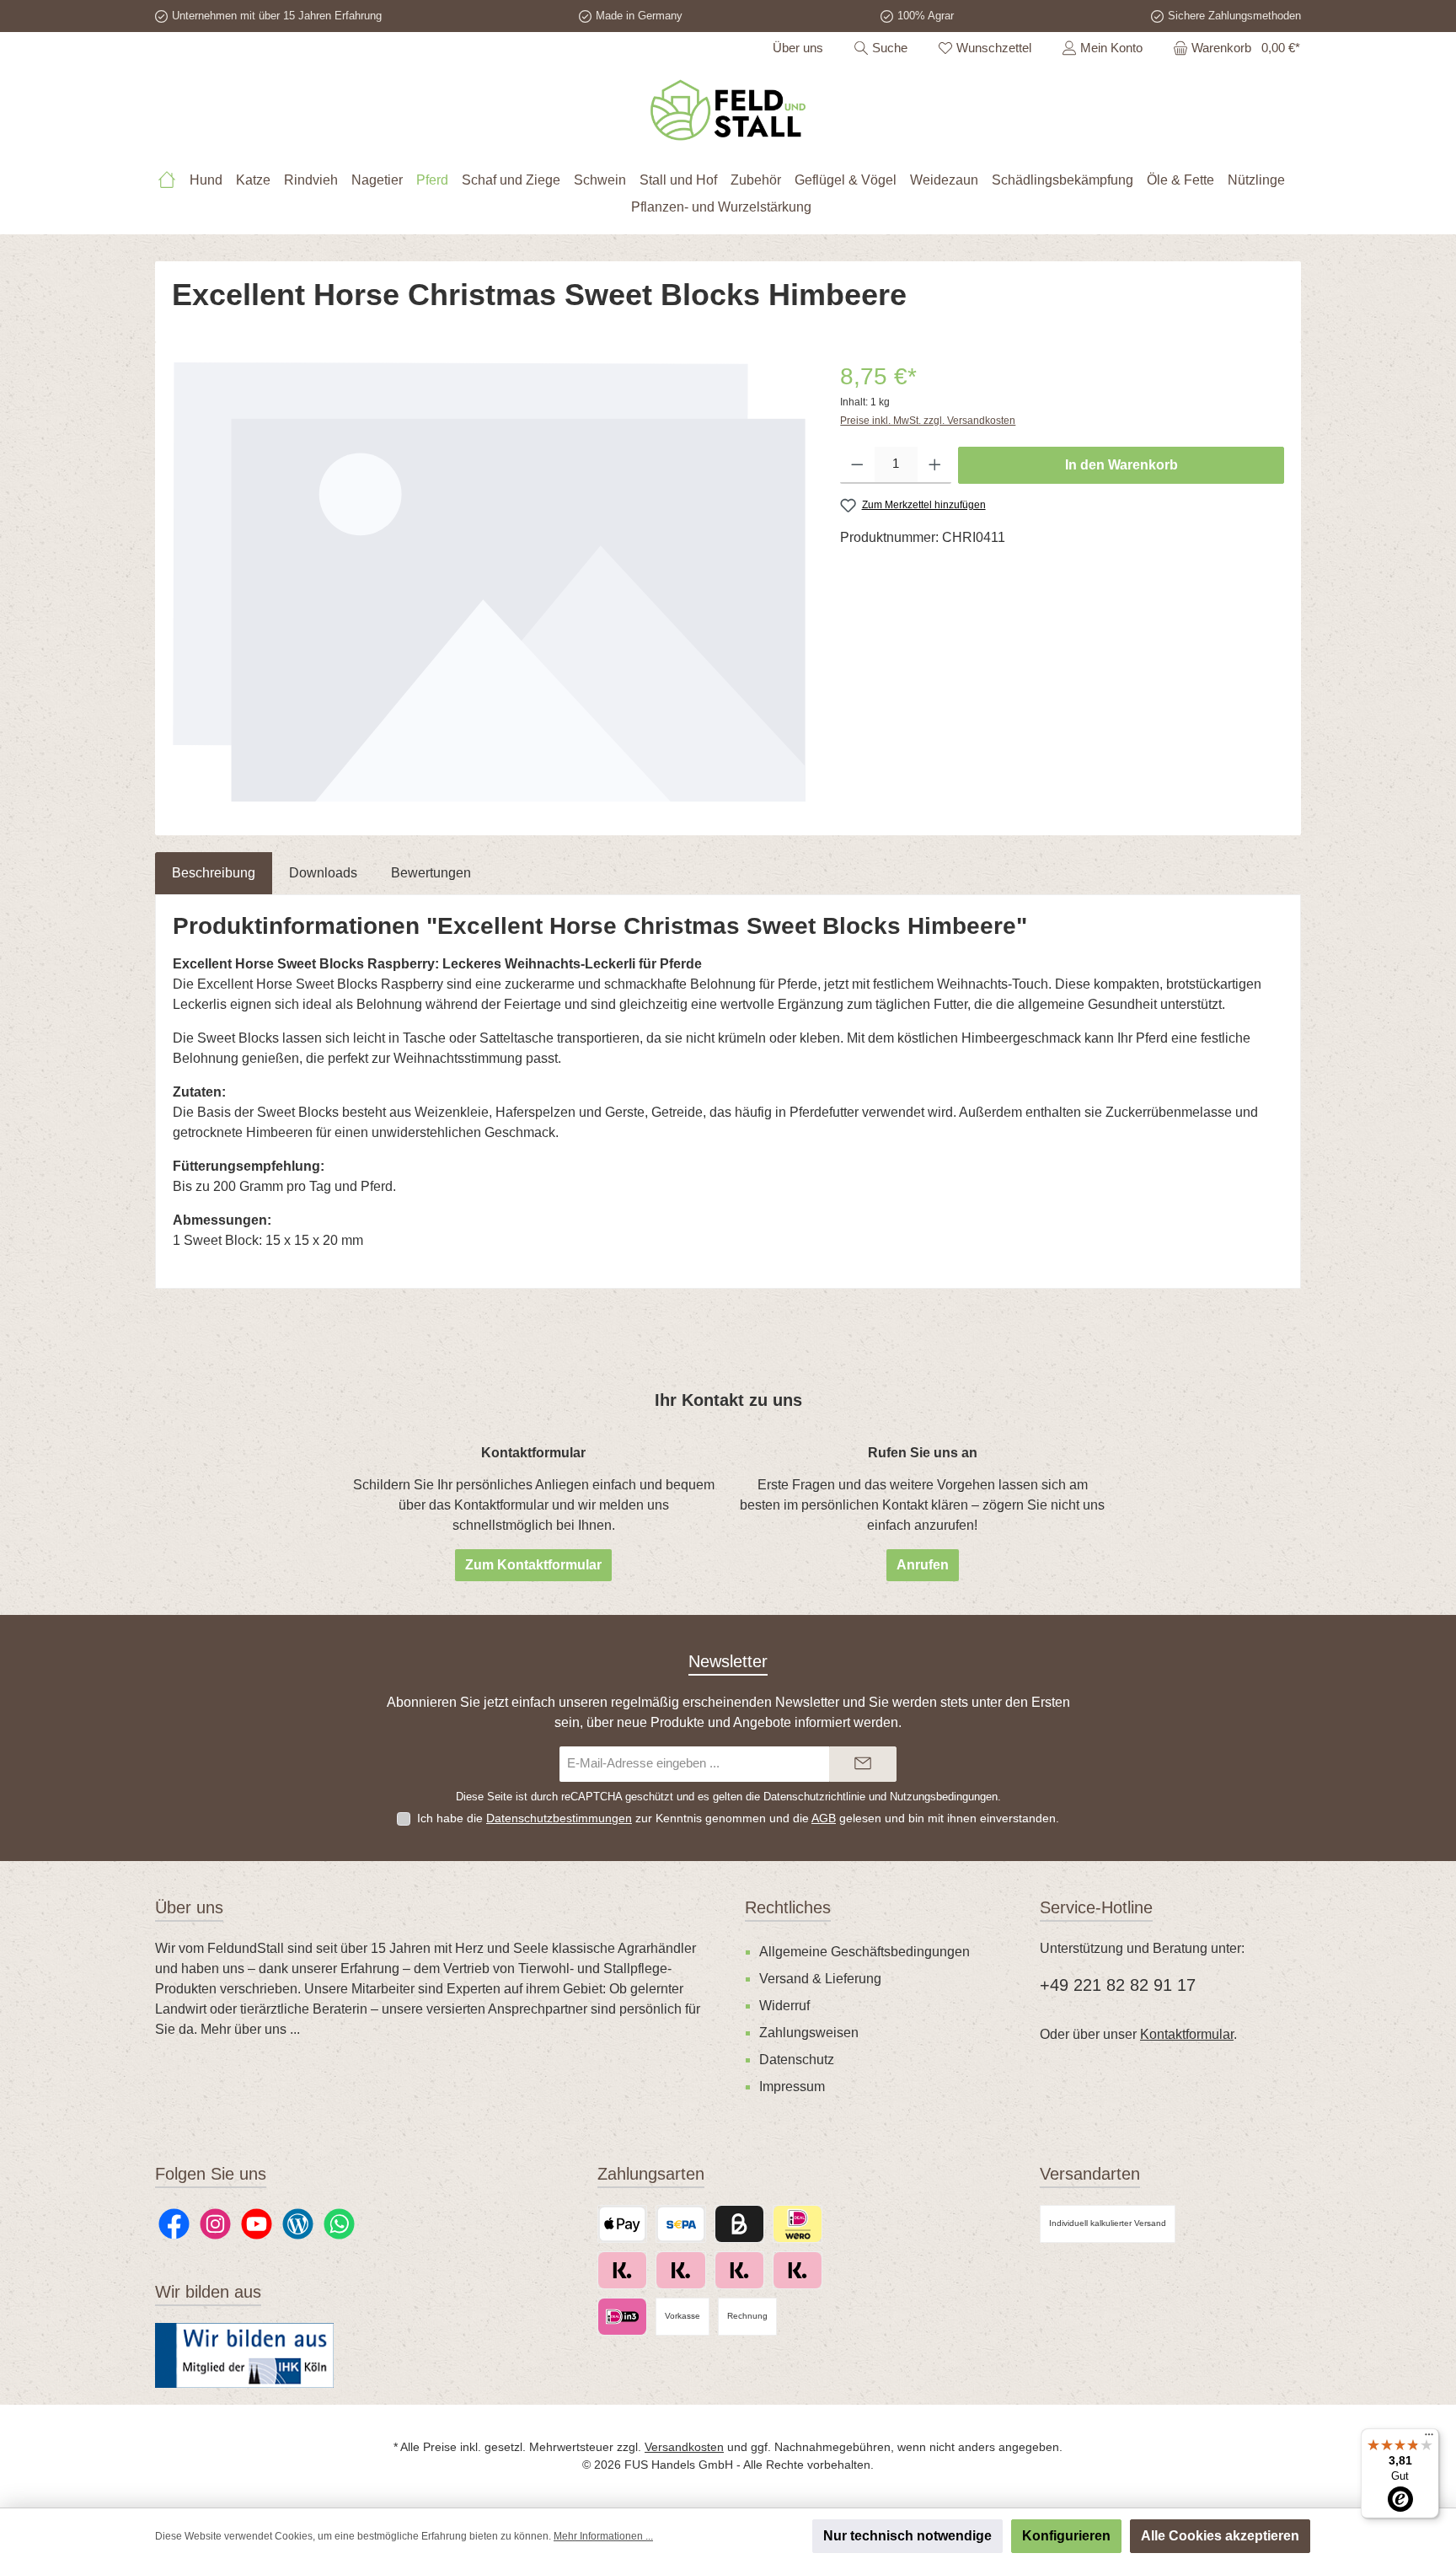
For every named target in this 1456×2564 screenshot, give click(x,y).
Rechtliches (788, 1907)
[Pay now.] (680, 2270)
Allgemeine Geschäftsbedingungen (864, 1952)
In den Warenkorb (1121, 465)
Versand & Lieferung (820, 1979)
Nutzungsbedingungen (944, 1797)
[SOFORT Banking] (798, 2270)
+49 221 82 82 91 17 (1118, 1985)
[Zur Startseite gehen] (728, 110)
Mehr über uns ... (250, 2029)
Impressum (792, 2087)
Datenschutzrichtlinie (814, 1797)
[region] (489, 582)
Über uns (798, 48)
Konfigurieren (1066, 2536)
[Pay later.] (622, 2270)
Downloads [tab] (323, 873)
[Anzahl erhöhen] (935, 465)
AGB (824, 1818)
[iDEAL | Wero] (798, 2224)
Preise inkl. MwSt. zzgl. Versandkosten (928, 421)
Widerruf (784, 2006)
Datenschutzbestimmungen (559, 1818)
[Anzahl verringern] (857, 465)
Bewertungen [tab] (431, 873)
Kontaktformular (1187, 2034)
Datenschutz (797, 2060)
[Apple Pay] (622, 2224)
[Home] (174, 180)
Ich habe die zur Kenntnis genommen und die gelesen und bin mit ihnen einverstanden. (738, 1818)
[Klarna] (739, 2270)
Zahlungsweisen (809, 2033)
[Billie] (739, 2224)
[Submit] (863, 1765)
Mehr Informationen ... (603, 2536)
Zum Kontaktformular (533, 1565)
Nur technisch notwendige (907, 2536)
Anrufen (923, 1565)
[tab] (214, 873)
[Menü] (1429, 2438)
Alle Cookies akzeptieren (1220, 2536)
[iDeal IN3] (622, 2317)
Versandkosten (684, 2447)
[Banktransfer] (680, 2224)
